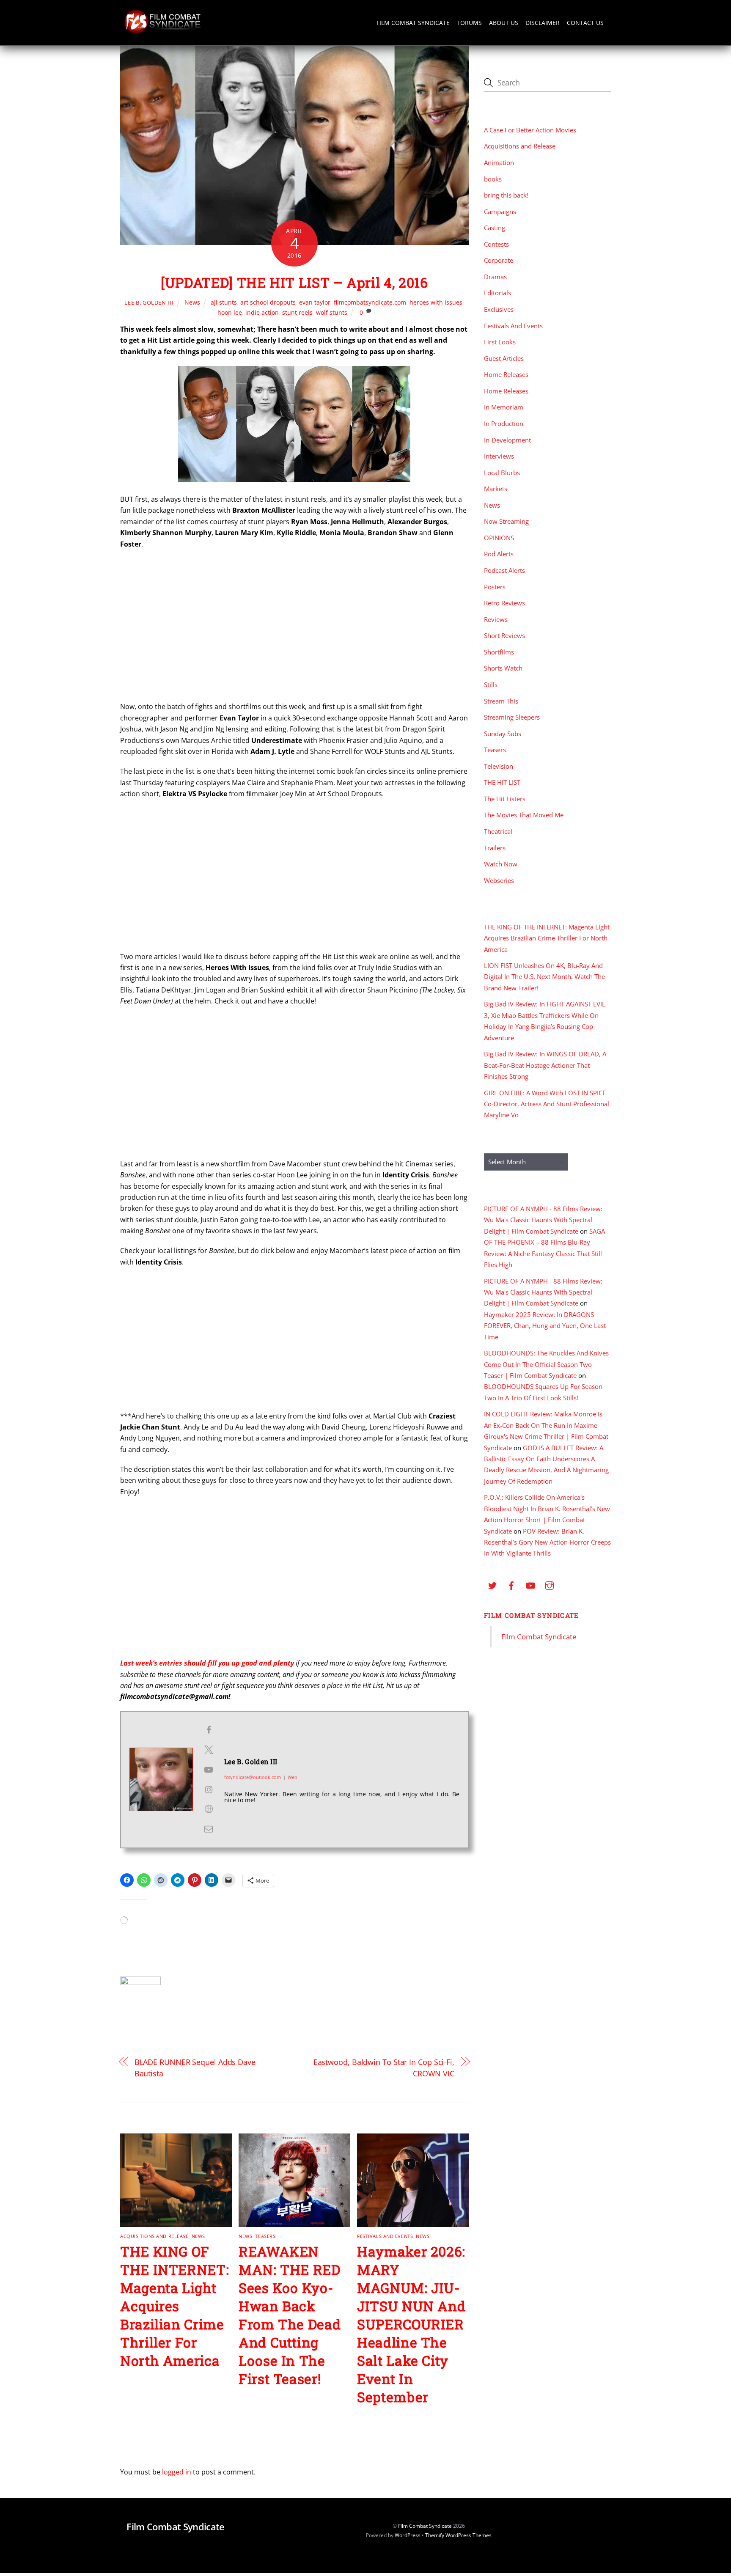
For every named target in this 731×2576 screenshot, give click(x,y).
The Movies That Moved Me (524, 815)
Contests (496, 244)
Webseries (499, 880)
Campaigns (500, 212)
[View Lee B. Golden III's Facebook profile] (209, 1730)
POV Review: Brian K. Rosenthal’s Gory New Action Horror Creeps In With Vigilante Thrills (547, 1542)
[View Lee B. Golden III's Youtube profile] (209, 1770)
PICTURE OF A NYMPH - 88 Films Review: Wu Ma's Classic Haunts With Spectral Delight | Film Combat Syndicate (543, 1220)
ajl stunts (224, 302)
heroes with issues (436, 302)
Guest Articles (504, 358)
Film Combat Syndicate (413, 23)
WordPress (408, 2535)
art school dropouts (268, 302)
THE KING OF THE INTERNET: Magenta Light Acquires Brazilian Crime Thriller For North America (175, 2306)
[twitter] (492, 1584)
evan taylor (315, 302)
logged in (177, 2472)
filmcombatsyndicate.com (370, 302)
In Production (504, 423)
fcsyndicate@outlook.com (253, 1777)
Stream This (501, 701)
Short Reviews (504, 635)
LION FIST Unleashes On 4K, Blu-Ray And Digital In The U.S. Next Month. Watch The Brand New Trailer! (544, 977)
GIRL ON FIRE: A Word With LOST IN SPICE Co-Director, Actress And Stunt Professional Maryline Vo (547, 1104)
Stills (491, 685)
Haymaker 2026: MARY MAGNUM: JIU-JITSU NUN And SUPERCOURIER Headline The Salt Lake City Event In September (411, 2324)
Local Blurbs (502, 473)
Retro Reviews (504, 603)
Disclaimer (543, 23)
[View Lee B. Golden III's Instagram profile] (209, 1790)
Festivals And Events (385, 2236)
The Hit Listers (505, 799)
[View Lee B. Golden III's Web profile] (209, 1809)
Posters (495, 587)
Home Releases (506, 374)
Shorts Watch (503, 668)
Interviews (499, 456)
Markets (496, 489)
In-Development (507, 440)
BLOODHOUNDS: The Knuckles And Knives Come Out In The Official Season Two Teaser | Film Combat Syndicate (546, 1364)
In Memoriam (504, 407)
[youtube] (530, 1584)
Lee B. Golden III (149, 302)
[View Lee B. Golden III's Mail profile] (209, 1829)
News (192, 302)
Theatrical (498, 831)
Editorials (497, 293)
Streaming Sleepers (512, 717)
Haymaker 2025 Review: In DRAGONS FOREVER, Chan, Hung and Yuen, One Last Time (545, 1326)
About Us (504, 23)
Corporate (499, 260)
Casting (495, 228)
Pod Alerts (499, 554)
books (493, 179)
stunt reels (297, 312)
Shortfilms (499, 652)
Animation (499, 162)
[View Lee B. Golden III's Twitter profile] (209, 1750)
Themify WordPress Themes (458, 2535)
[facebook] (511, 1584)
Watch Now (501, 864)
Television (499, 766)
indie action (262, 312)
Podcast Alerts (504, 570)
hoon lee (230, 312)
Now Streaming (506, 521)
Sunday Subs (503, 734)
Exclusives (499, 309)
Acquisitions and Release (154, 2236)
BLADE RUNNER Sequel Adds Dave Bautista (195, 2067)
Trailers (495, 848)
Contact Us (585, 23)
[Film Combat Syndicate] (162, 31)
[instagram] (550, 1584)
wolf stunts (332, 312)
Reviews (496, 619)
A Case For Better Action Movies (530, 130)
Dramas (495, 277)
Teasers (265, 2236)
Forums (470, 23)
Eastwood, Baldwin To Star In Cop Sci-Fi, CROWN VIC (384, 2067)
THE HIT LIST (502, 782)
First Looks (500, 342)
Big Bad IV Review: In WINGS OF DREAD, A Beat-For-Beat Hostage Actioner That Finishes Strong (545, 1065)
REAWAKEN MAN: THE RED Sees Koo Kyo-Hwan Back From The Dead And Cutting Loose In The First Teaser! (290, 2315)
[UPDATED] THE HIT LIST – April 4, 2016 (294, 282)
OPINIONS (499, 538)
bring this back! (506, 195)
